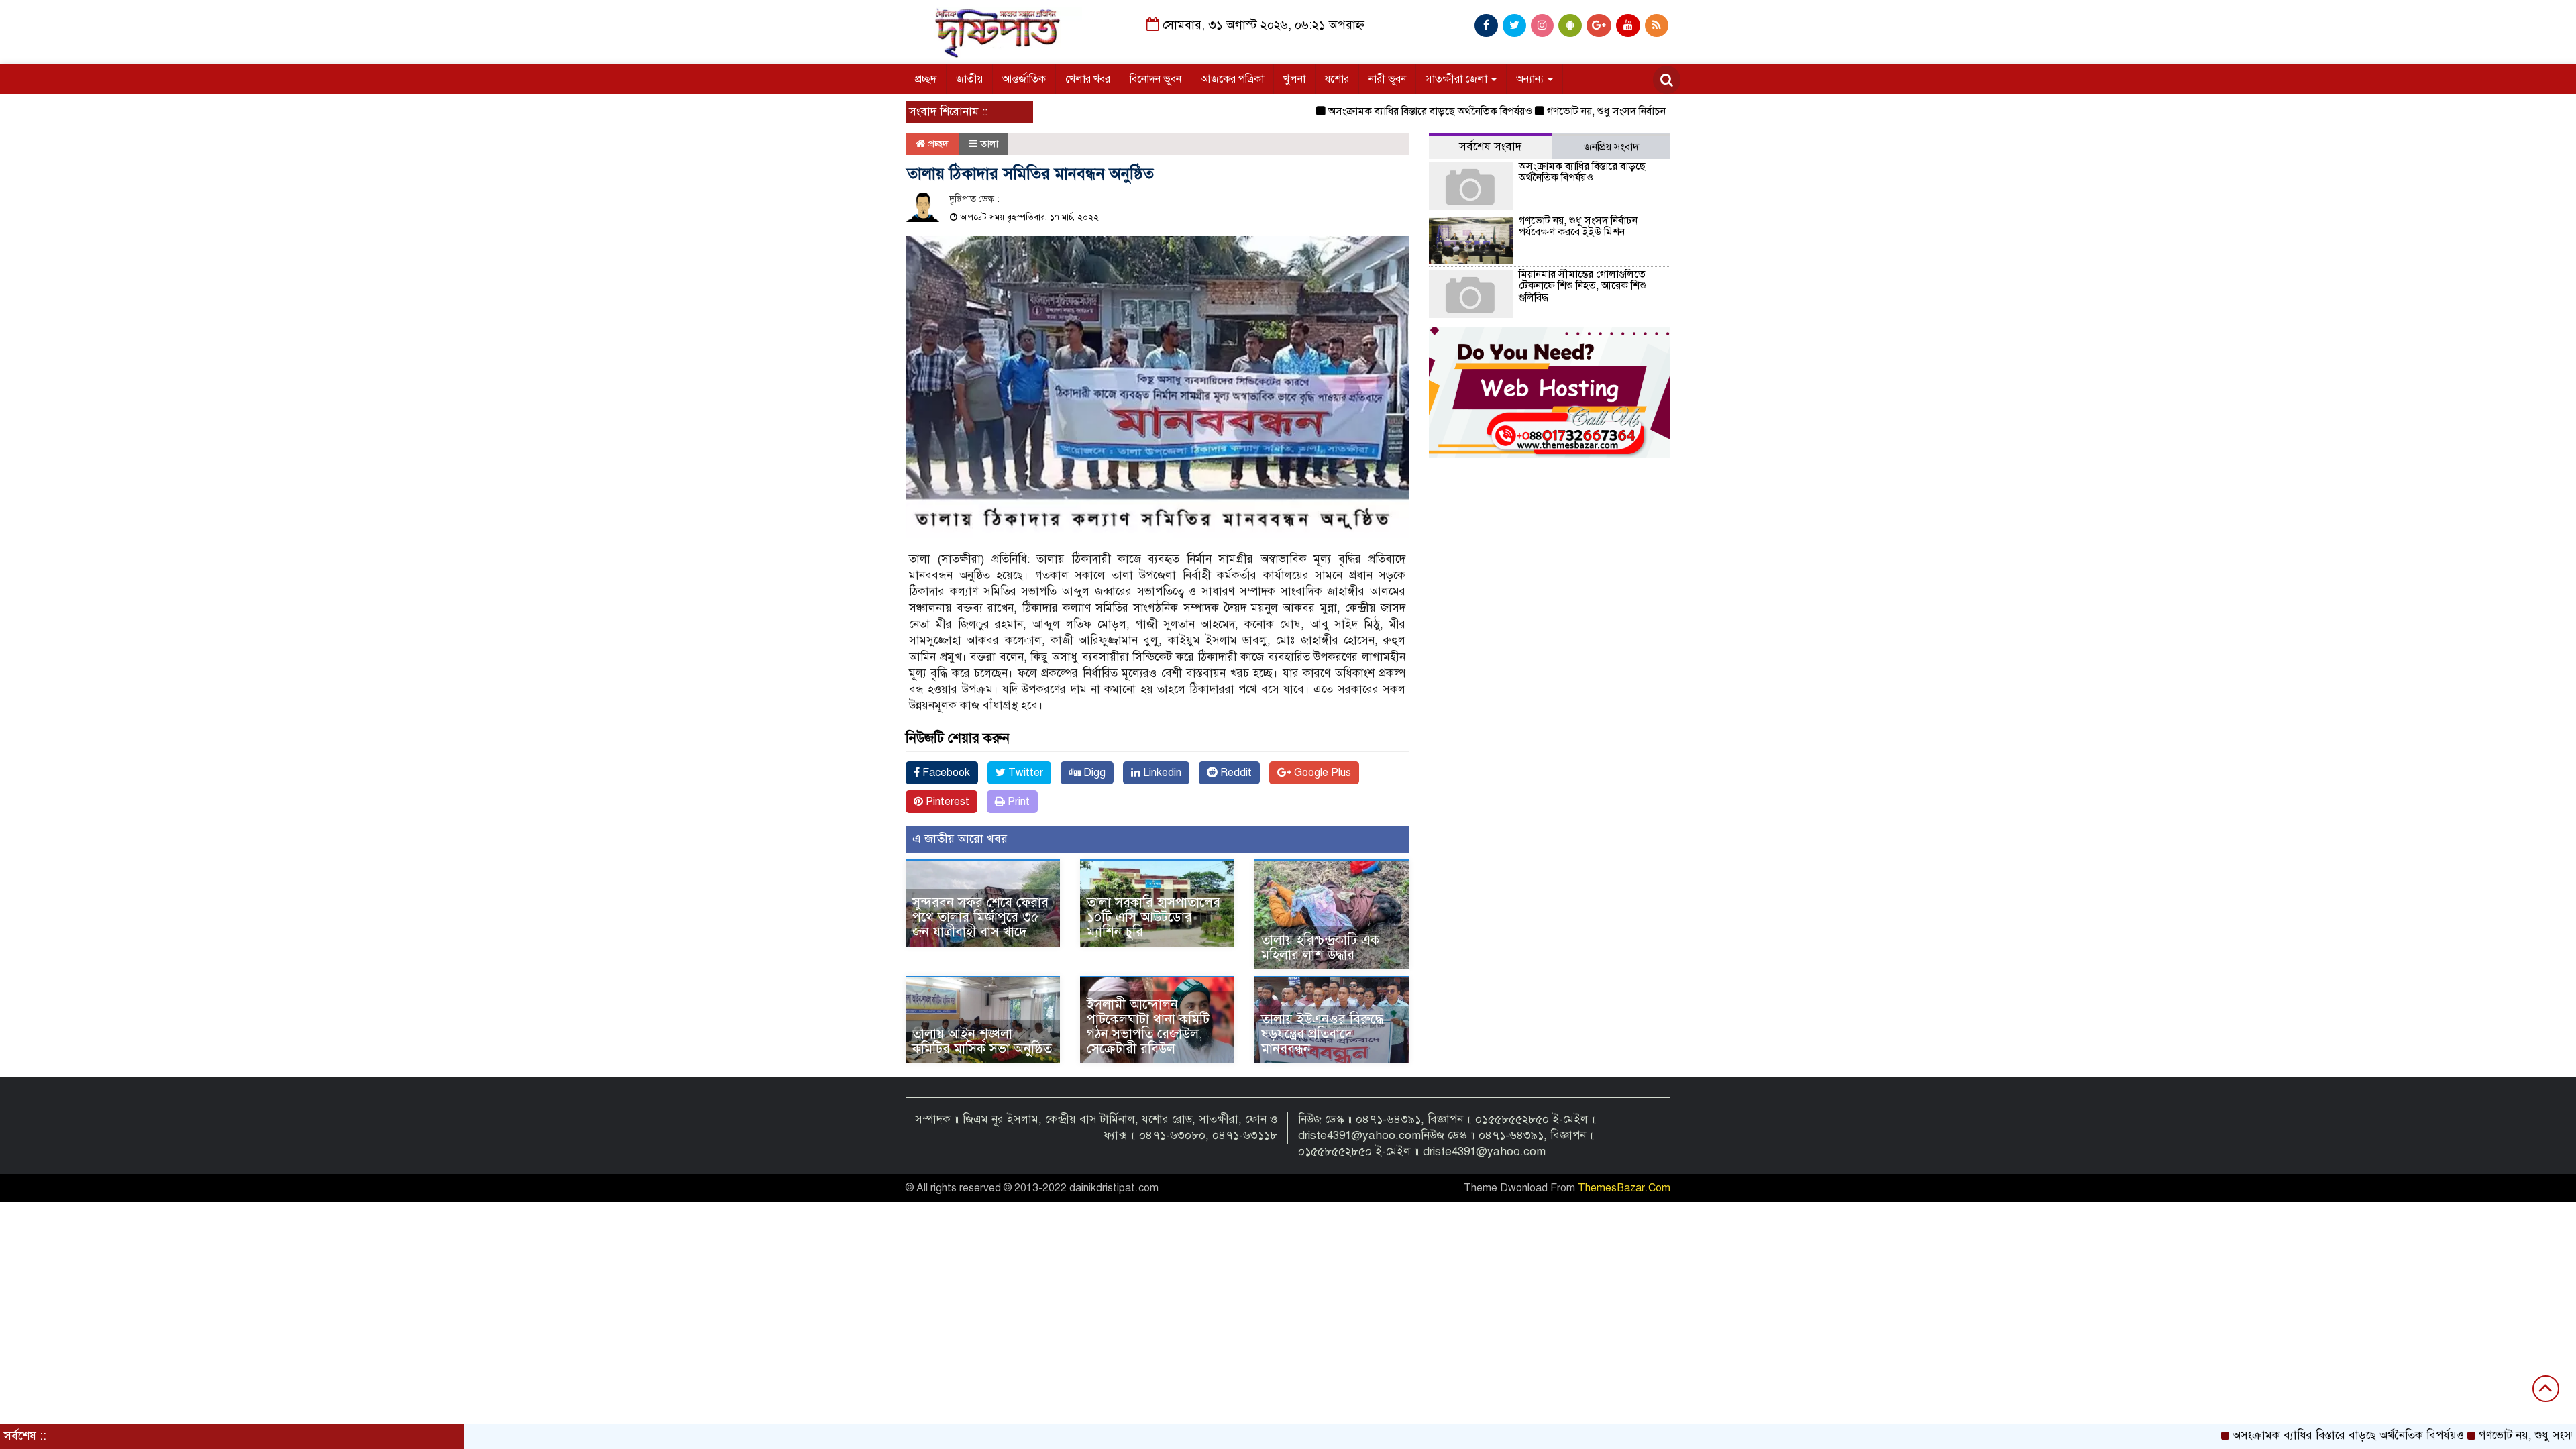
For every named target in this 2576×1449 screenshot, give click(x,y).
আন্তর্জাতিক (1024, 79)
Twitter (1024, 773)
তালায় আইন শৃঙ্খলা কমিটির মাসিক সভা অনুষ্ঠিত (982, 1041)
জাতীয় (969, 79)
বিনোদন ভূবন (1156, 79)
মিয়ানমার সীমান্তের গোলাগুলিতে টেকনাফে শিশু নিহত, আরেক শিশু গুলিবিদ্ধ (1582, 286)
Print (1017, 802)
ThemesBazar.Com (1624, 1188)
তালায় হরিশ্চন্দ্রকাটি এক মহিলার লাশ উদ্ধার (1320, 948)
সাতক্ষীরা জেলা (1458, 79)
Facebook (945, 773)
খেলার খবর (1088, 79)
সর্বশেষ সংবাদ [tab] (1490, 147)
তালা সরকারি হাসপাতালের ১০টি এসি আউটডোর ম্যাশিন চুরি (1153, 917)
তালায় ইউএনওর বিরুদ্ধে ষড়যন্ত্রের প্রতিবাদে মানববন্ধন (1322, 1034)
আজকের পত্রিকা (1232, 79)
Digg (1093, 773)
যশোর (1337, 79)
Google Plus (1321, 773)
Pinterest (946, 802)
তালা (989, 144)
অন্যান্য (1531, 79)
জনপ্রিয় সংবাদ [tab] (1611, 147)
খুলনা (1294, 79)
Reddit (1235, 773)
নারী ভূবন (1387, 79)
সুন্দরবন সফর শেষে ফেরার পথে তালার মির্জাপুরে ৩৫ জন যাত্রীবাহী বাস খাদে (980, 917)
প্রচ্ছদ (926, 79)
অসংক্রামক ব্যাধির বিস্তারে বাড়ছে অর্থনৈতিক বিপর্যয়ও (1365, 111)
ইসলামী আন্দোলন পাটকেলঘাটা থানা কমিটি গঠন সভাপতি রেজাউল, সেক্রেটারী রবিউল (1148, 1027)
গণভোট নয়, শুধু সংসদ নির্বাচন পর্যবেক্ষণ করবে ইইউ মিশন (1596, 111)
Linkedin (1161, 773)
